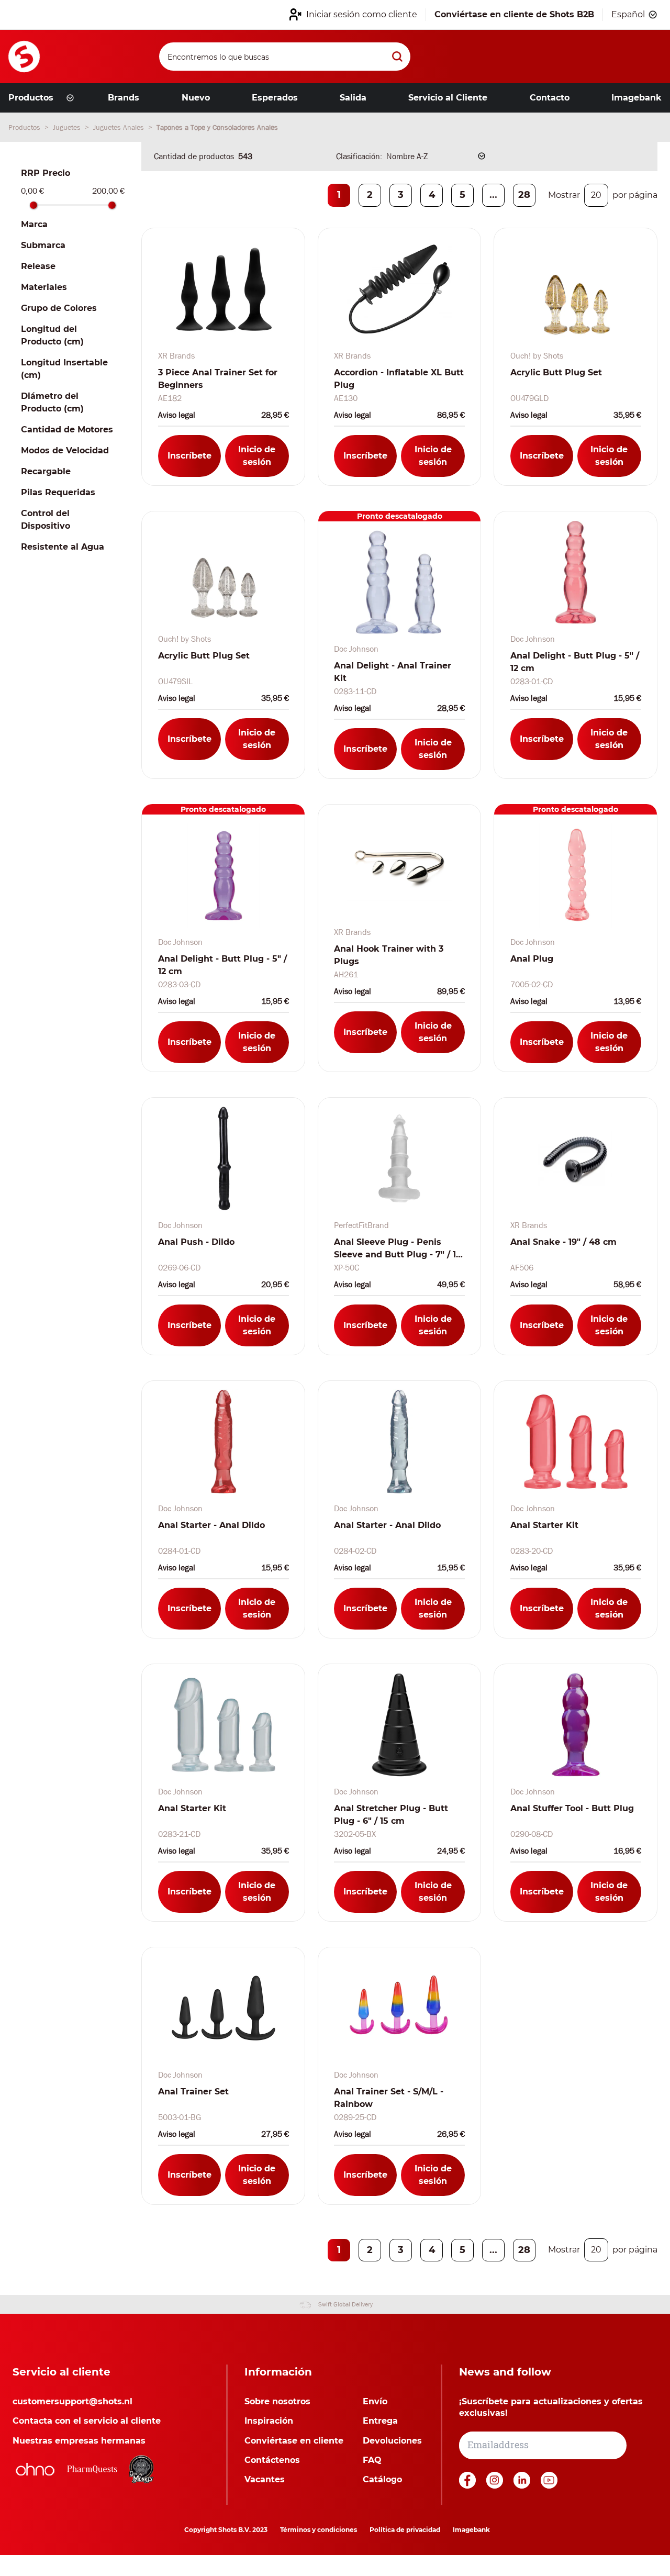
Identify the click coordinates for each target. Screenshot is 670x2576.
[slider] (33, 205)
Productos (25, 127)
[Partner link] (35, 2469)
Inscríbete (189, 456)
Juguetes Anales (120, 127)
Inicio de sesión (257, 456)
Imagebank (471, 2530)
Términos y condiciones (319, 2530)
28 (524, 195)
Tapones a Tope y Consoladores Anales (217, 127)
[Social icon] (468, 2486)
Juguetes (68, 127)
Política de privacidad (405, 2530)
